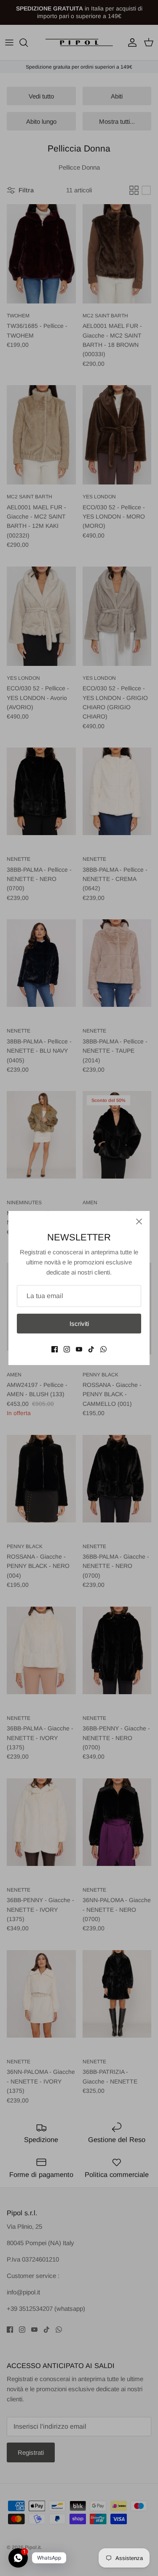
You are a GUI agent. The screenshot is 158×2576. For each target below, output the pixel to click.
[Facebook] (55, 1349)
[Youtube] (79, 1349)
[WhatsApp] (103, 1349)
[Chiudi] (139, 1221)
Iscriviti (79, 1324)
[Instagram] (67, 1349)
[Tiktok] (91, 1349)
